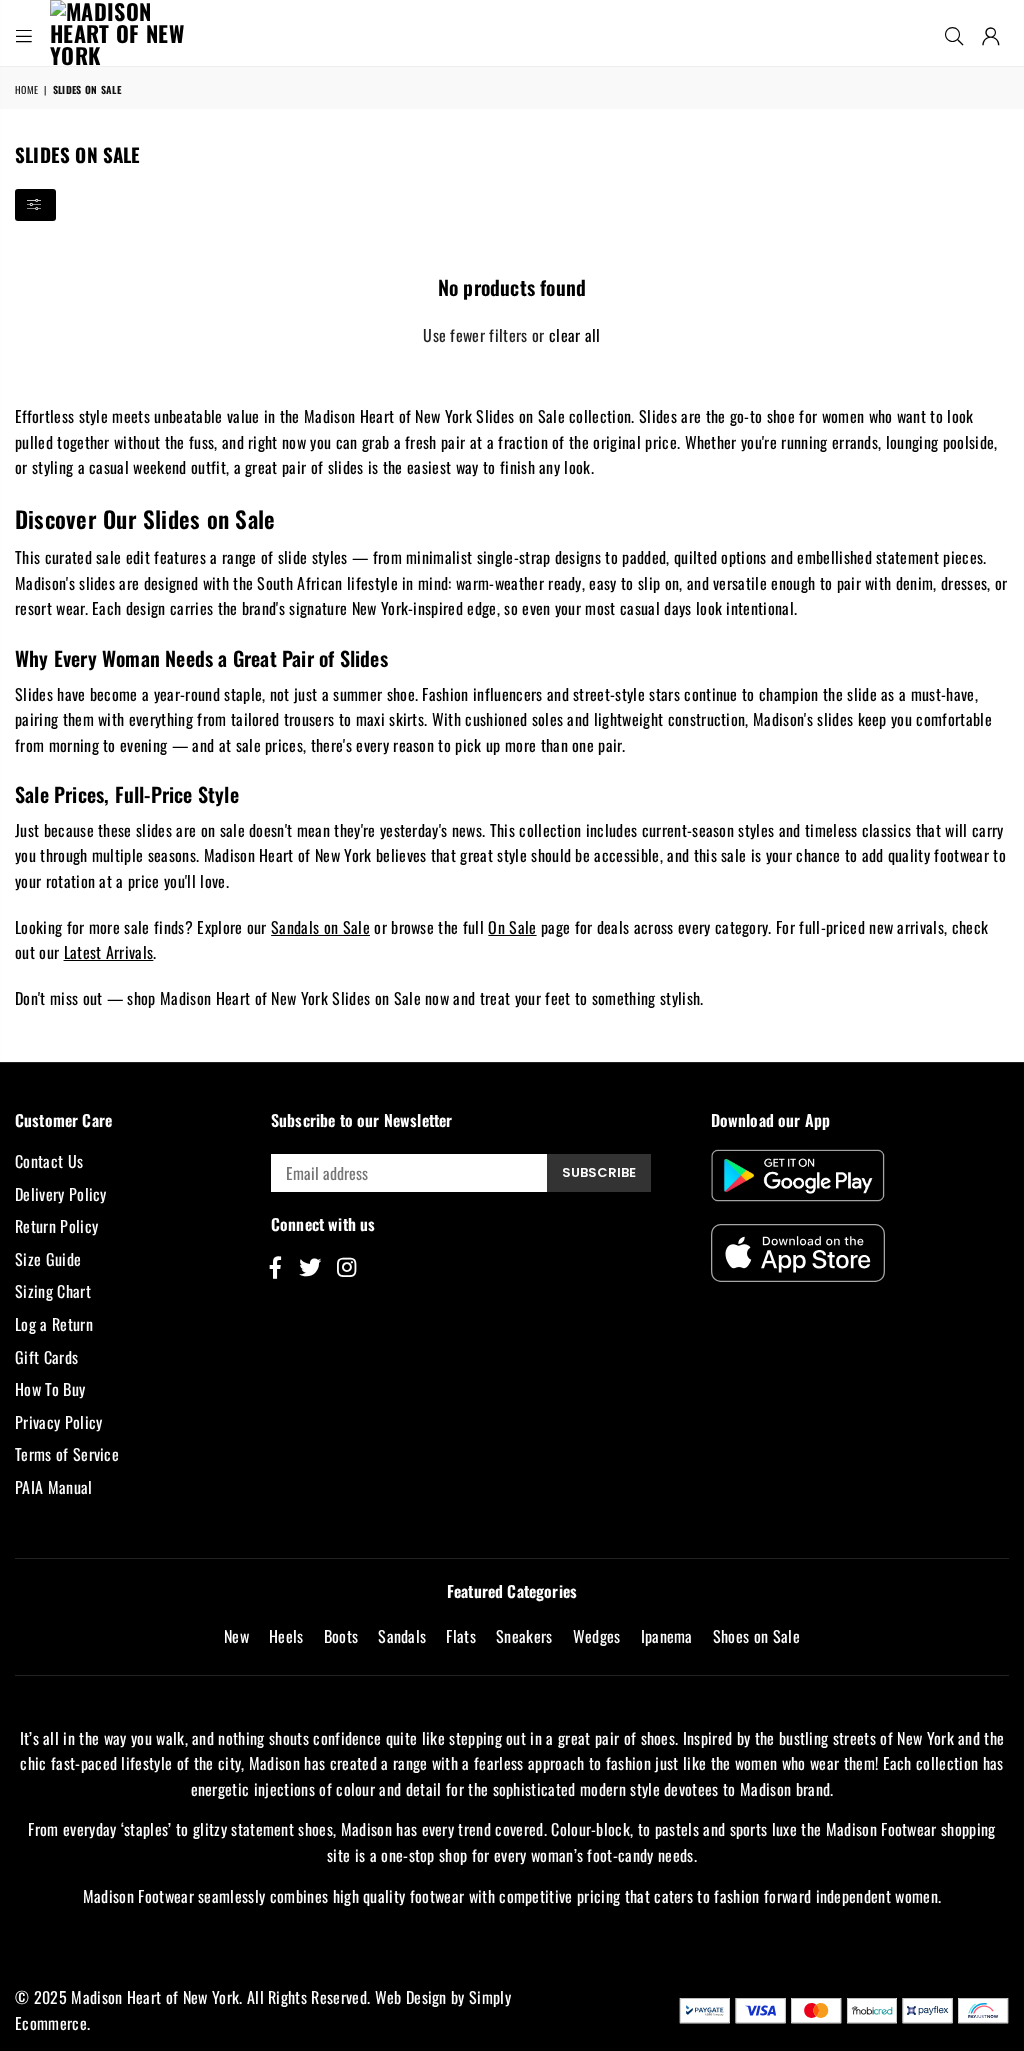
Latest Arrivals (109, 952)
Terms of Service (67, 1454)
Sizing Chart (53, 1291)
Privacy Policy (58, 1422)
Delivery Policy (61, 1194)
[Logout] (991, 33)
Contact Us (49, 1161)
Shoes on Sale (756, 1636)
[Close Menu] (24, 33)
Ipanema (667, 1636)
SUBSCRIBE (599, 1172)
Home (26, 89)
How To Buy (50, 1389)
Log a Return (54, 1324)
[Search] (954, 33)
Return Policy (56, 1226)
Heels (286, 1636)
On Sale (512, 927)
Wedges (597, 1636)
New (236, 1636)
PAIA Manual (54, 1487)
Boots (341, 1636)
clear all (575, 335)
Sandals (402, 1636)
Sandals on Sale (320, 927)
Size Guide (48, 1259)
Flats (461, 1636)
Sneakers (524, 1636)
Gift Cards (46, 1357)
